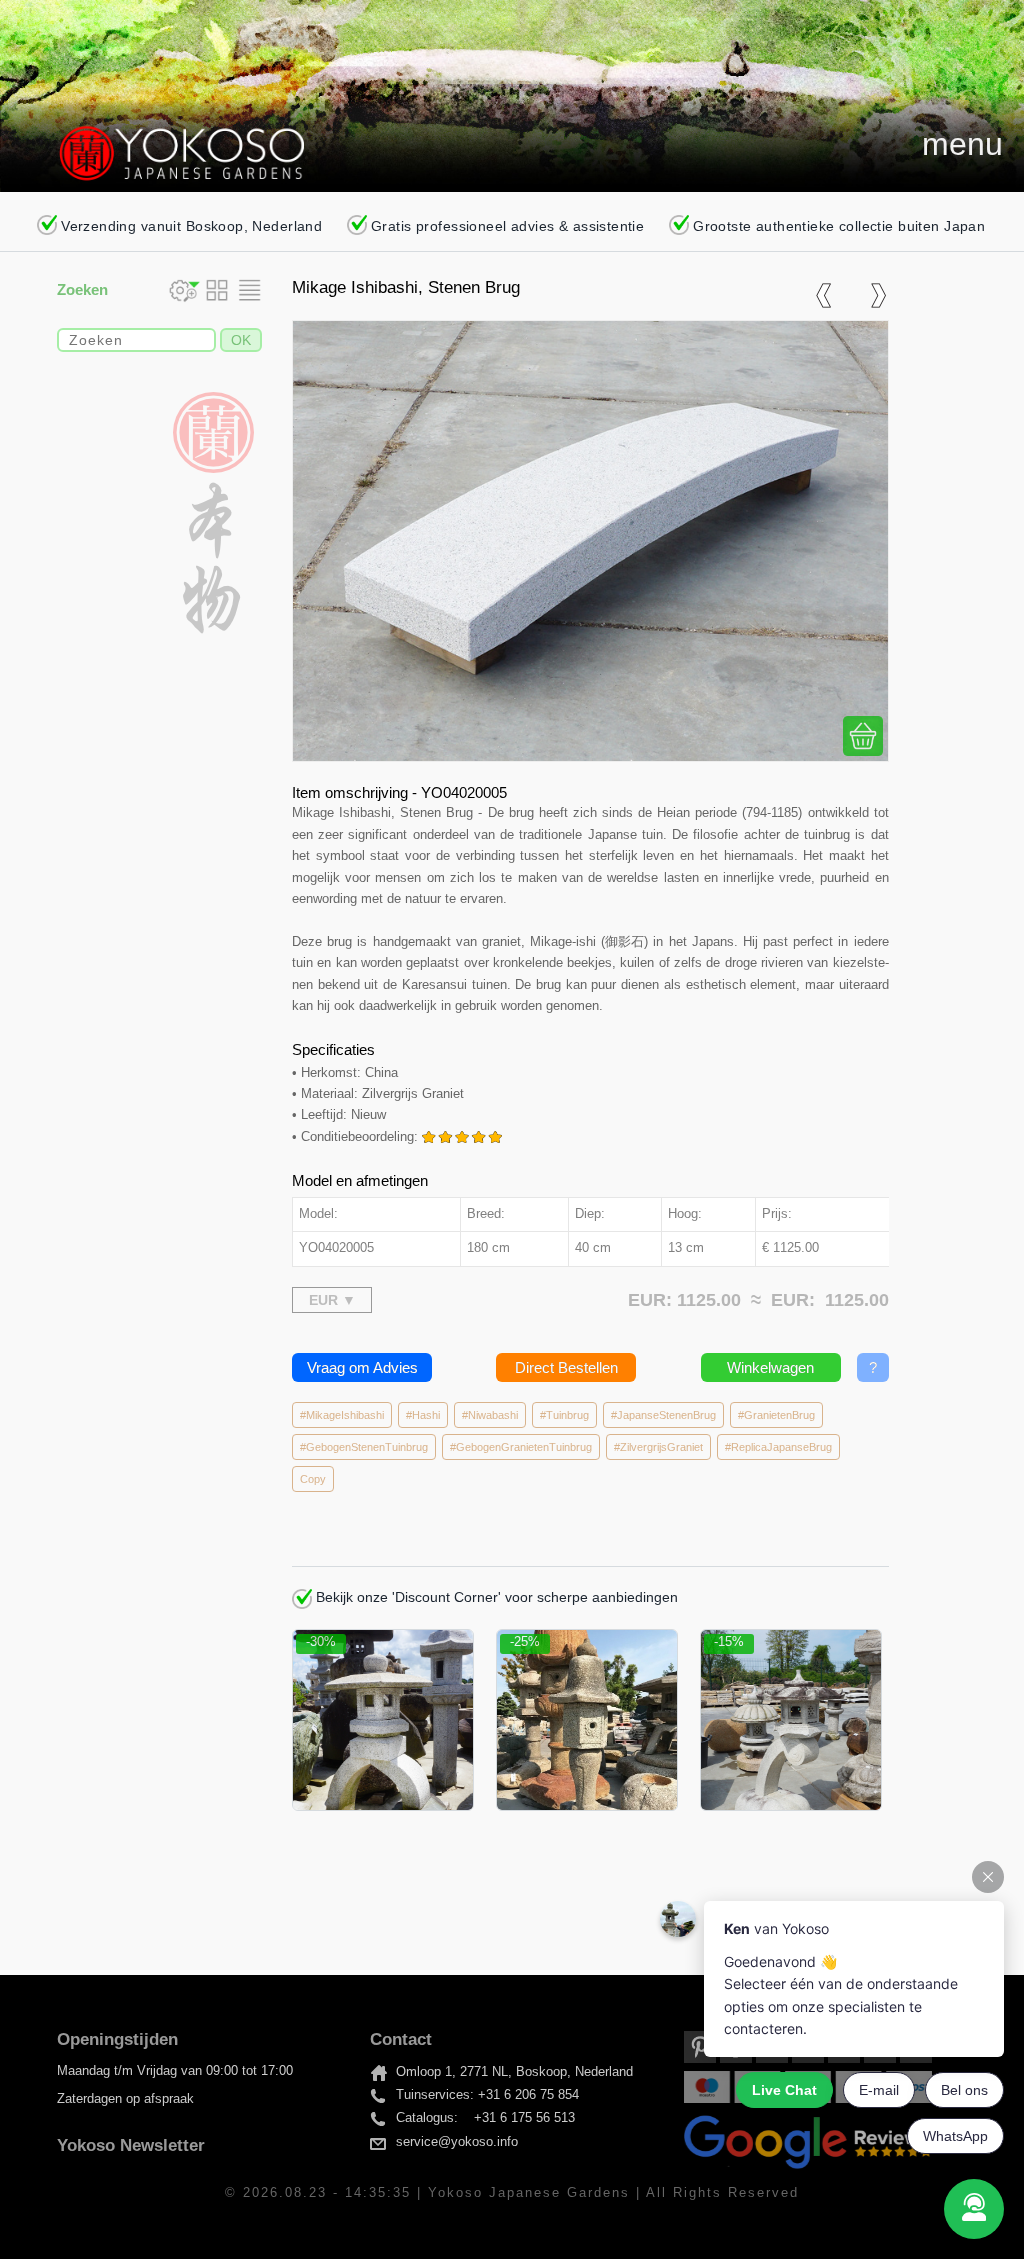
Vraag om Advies (362, 1367)
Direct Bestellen (566, 1367)
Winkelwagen (770, 1367)
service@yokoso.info (457, 2142)
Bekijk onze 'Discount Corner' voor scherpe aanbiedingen (495, 1597)
